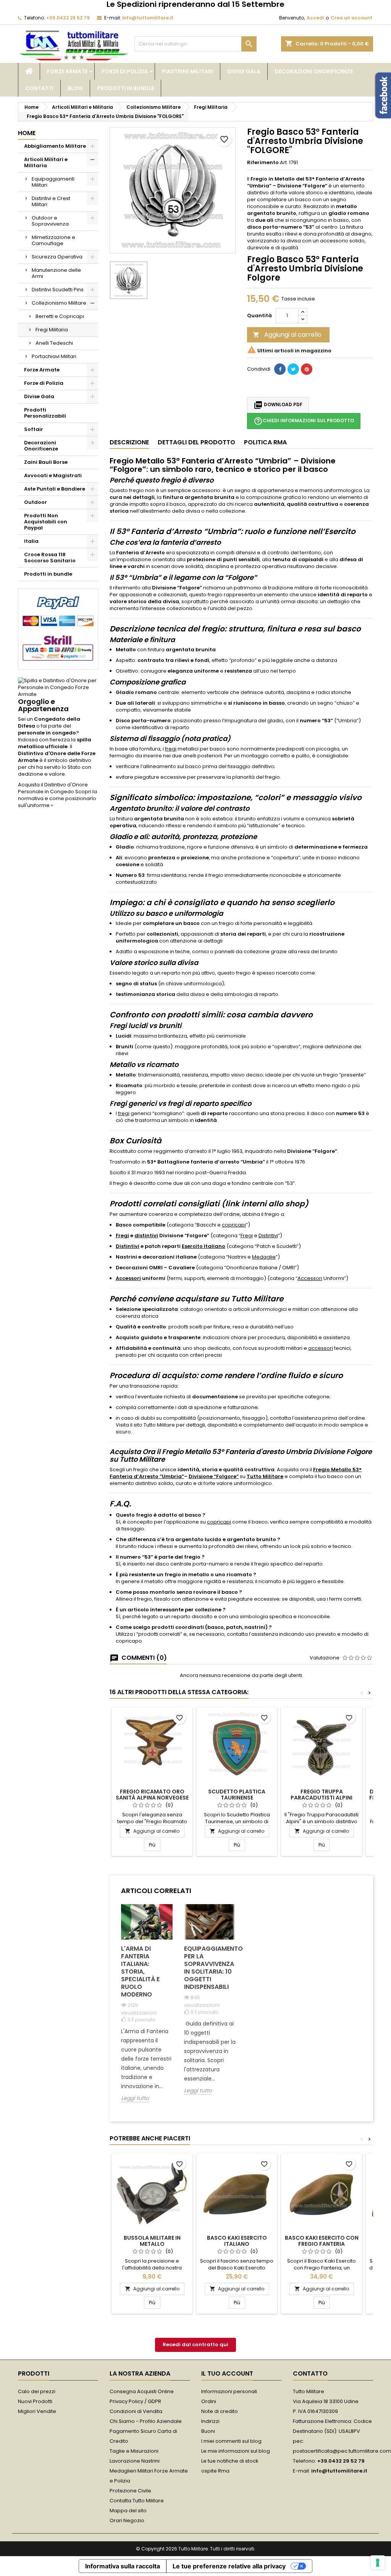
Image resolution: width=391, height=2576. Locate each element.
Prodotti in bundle (125, 88)
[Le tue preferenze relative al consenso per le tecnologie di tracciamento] (378, 2563)
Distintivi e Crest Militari (51, 201)
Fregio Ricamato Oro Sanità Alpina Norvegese (152, 1795)
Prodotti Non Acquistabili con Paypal (46, 522)
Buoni (208, 2431)
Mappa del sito (128, 2511)
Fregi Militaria (52, 330)
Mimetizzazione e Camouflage (53, 240)
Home (27, 133)
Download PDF (278, 405)
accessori (321, 1348)
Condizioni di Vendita (136, 2411)
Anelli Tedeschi (54, 343)
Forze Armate (67, 71)
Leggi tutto (135, 2098)
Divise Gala (244, 71)
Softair (34, 429)
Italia (31, 541)
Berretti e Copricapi (60, 316)
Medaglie (264, 1257)
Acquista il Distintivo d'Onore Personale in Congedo (53, 788)
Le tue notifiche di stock (230, 2461)
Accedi (315, 18)
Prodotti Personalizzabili (45, 413)
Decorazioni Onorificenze (314, 71)
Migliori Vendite (37, 2411)
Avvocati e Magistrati (53, 475)
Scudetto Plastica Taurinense (237, 1795)
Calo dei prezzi (37, 2391)
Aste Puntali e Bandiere (55, 489)
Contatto (310, 2373)
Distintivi (268, 1236)
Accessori (128, 1278)
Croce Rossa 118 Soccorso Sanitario (50, 558)
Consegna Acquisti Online (142, 2391)
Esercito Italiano (204, 1246)
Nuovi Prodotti (35, 2401)
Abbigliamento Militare (55, 146)
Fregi (122, 1236)
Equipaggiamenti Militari (53, 182)
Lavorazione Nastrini (135, 2461)
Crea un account (351, 18)
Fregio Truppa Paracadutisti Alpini (322, 1795)
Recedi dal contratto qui (195, 2344)
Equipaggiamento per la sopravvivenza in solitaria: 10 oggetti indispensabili (210, 1968)
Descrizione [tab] (129, 442)
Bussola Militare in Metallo (152, 2241)
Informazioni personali (229, 2391)
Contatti (39, 88)
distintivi (146, 1236)
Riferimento (263, 163)
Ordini (209, 2401)
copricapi (234, 1225)
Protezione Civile (130, 2491)
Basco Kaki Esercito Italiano (237, 2241)
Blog (75, 88)
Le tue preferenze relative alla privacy (229, 2566)
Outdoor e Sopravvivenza (50, 221)
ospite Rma (215, 2471)
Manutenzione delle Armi (56, 273)
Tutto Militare (265, 1476)
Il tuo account (227, 2373)
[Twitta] (293, 369)
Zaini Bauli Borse (46, 462)
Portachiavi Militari (54, 356)
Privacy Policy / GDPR (135, 2401)
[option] (147, 2009)
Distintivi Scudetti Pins (58, 290)
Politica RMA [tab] (265, 442)
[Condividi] (280, 369)
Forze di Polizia (125, 71)
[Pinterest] (307, 369)
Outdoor (36, 502)
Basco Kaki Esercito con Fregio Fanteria (322, 2241)
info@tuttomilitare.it (148, 18)
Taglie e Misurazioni (134, 2451)
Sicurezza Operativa (57, 257)
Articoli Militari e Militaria (46, 162)
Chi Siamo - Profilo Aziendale (146, 2421)
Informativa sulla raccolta (123, 2566)
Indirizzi (210, 2421)
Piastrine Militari (187, 71)
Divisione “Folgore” (214, 1476)
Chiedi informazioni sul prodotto (304, 421)
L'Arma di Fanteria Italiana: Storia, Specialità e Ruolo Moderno (140, 1972)
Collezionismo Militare (59, 303)
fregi (171, 749)
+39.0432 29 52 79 (68, 18)
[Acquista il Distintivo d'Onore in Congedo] (58, 687)
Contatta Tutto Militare (137, 2501)
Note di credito (220, 2411)
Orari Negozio (127, 2520)
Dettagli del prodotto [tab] (196, 442)
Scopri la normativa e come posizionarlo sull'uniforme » (57, 798)
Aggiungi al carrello (287, 335)
